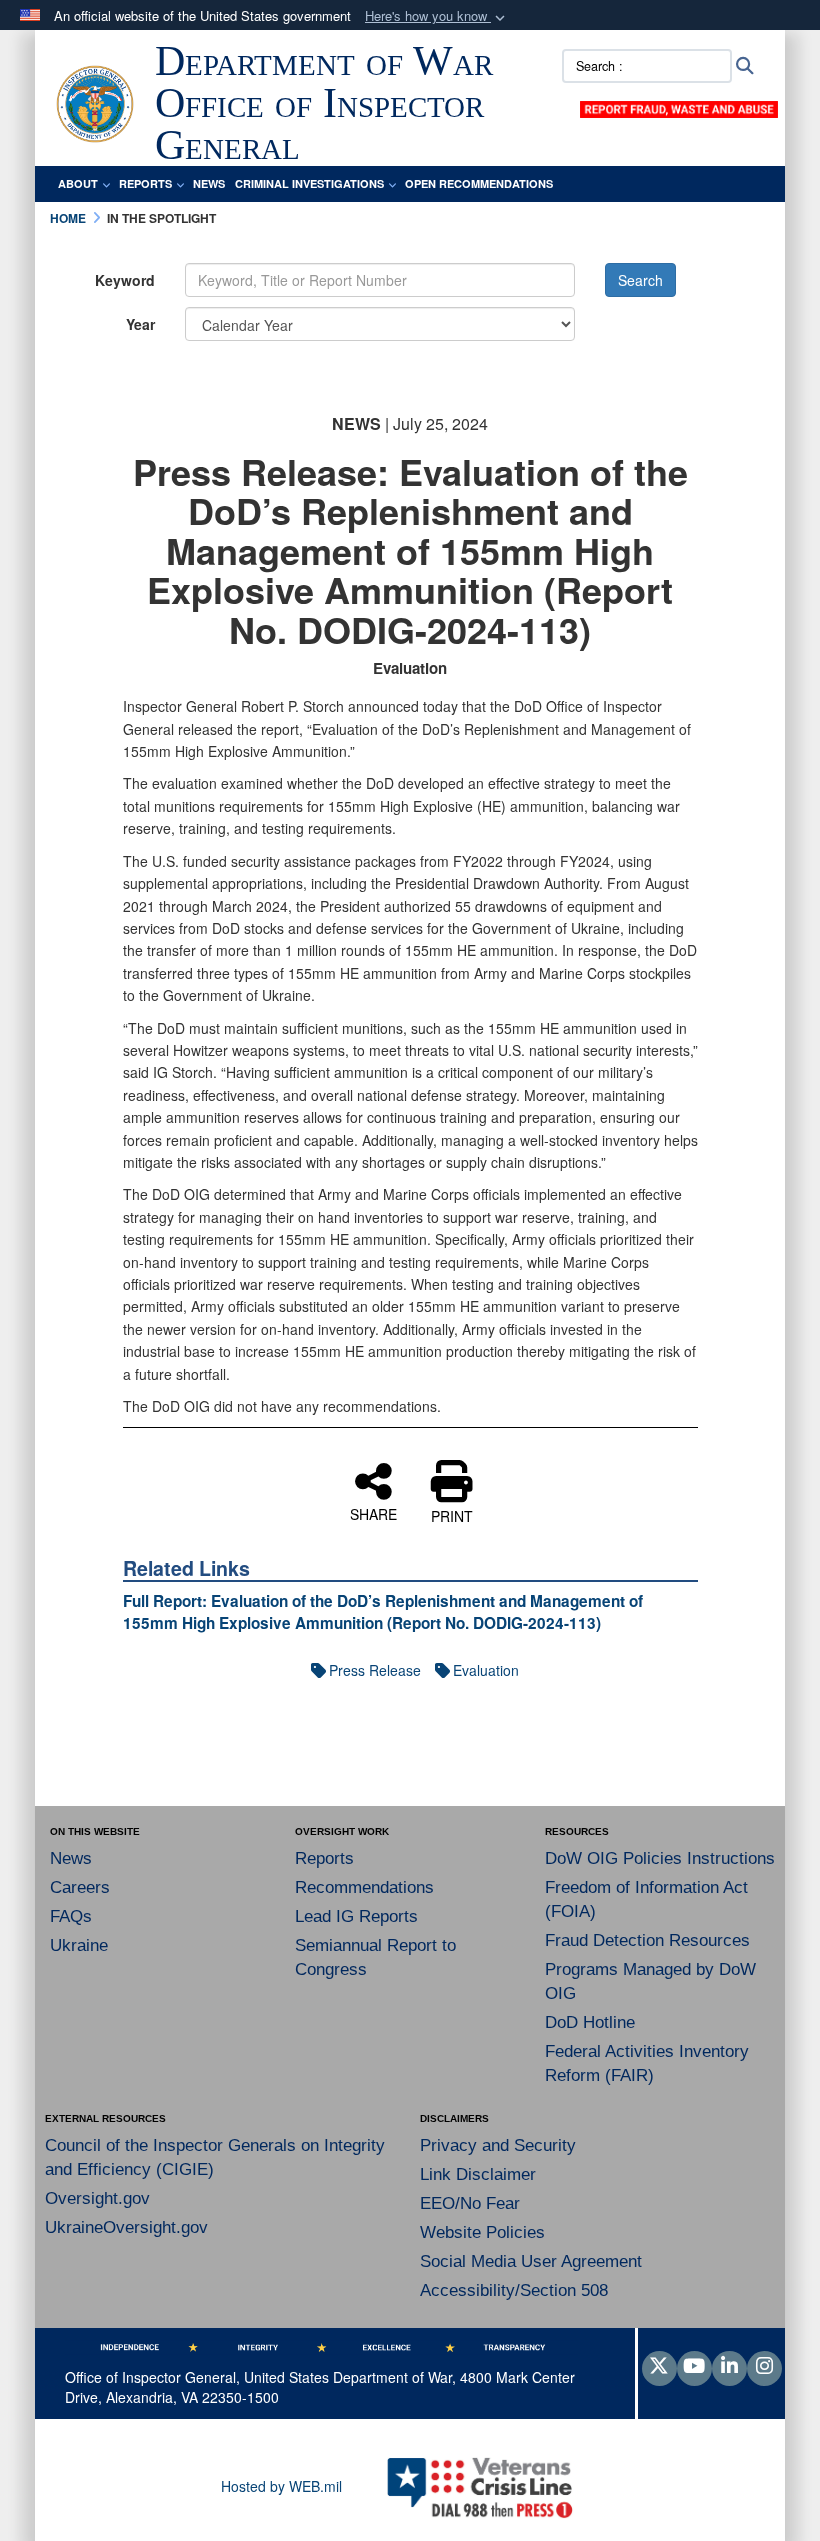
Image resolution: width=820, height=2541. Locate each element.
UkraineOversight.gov (126, 2227)
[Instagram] (764, 2367)
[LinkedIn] (729, 2367)
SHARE (373, 1513)
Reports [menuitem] (145, 183)
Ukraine (79, 1945)
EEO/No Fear (470, 2203)
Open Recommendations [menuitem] (479, 183)
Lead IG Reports (356, 1916)
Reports (324, 1858)
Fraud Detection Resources (647, 1940)
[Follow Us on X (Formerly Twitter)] (659, 2367)
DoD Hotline (590, 2022)
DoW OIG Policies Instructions (660, 1858)
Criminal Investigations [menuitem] (309, 183)
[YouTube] (694, 2367)
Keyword (125, 280)
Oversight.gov (97, 2198)
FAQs (71, 1916)
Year (140, 324)
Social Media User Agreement (531, 2261)
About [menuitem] (78, 183)
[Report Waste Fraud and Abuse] (679, 107)
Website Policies (482, 2232)
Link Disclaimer (478, 2174)
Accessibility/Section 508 (514, 2290)
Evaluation (486, 1670)
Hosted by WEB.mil (281, 2486)
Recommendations (364, 1887)
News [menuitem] (209, 183)
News (71, 1858)
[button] (437, 16)
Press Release (375, 1670)
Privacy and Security (498, 2145)
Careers (80, 1887)
